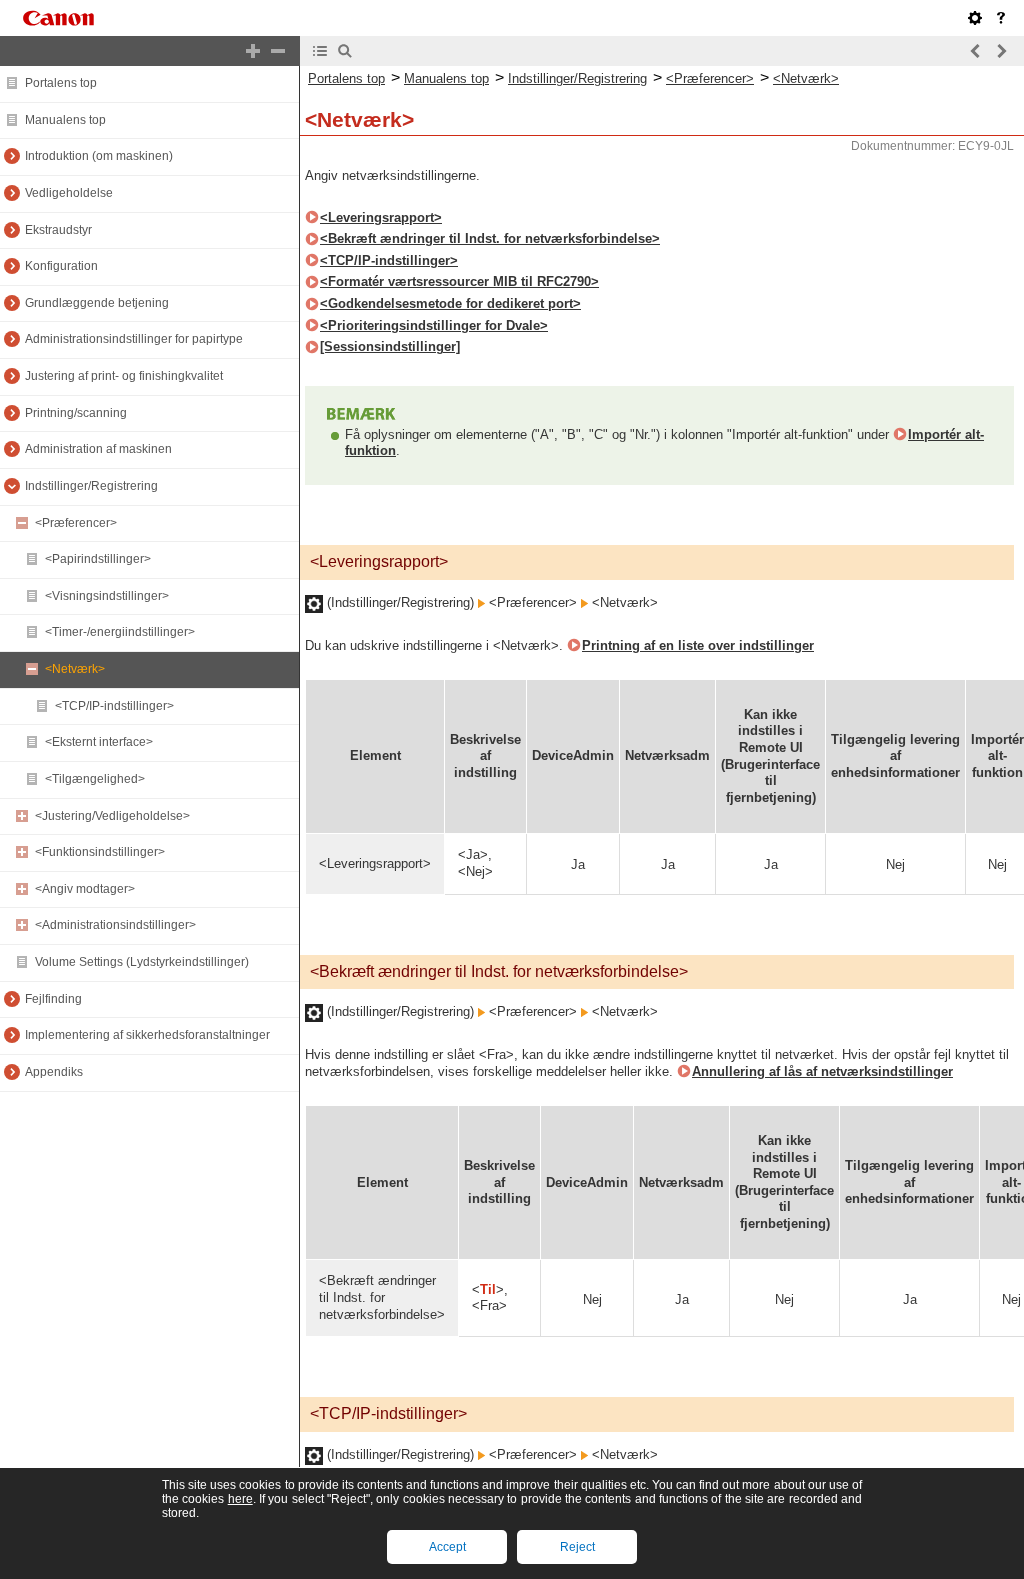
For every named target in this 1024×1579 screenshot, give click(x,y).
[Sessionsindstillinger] (390, 346)
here (240, 1499)
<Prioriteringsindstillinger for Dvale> (434, 325)
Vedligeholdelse (69, 193)
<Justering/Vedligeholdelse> (112, 816)
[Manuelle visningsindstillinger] (975, 18)
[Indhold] (320, 51)
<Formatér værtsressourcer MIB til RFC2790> (459, 281)
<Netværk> (75, 669)
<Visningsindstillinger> (107, 596)
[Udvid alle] (253, 51)
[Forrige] (976, 51)
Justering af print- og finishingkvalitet (124, 376)
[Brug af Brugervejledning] (1001, 18)
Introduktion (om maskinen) (99, 156)
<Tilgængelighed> (95, 779)
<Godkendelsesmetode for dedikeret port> (450, 303)
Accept (447, 1547)
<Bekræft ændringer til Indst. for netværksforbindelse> (490, 238)
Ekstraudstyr (58, 230)
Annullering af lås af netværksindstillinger (822, 1071)
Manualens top (65, 120)
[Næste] (1001, 51)
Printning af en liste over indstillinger (698, 645)
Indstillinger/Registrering (91, 486)
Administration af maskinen (98, 449)
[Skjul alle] (278, 51)
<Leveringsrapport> (381, 217)
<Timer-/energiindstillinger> (120, 632)
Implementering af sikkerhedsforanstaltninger (147, 1035)
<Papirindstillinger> (98, 559)
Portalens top (61, 83)
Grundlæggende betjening (97, 303)
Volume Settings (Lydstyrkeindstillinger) (142, 962)
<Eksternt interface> (99, 742)
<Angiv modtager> (85, 889)
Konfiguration (61, 266)
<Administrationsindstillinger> (115, 925)
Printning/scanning (76, 413)
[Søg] (345, 51)
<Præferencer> (76, 523)
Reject (577, 1547)
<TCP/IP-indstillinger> (114, 706)
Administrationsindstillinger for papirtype (134, 339)
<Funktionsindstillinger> (100, 852)
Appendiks (54, 1072)
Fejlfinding (53, 999)
